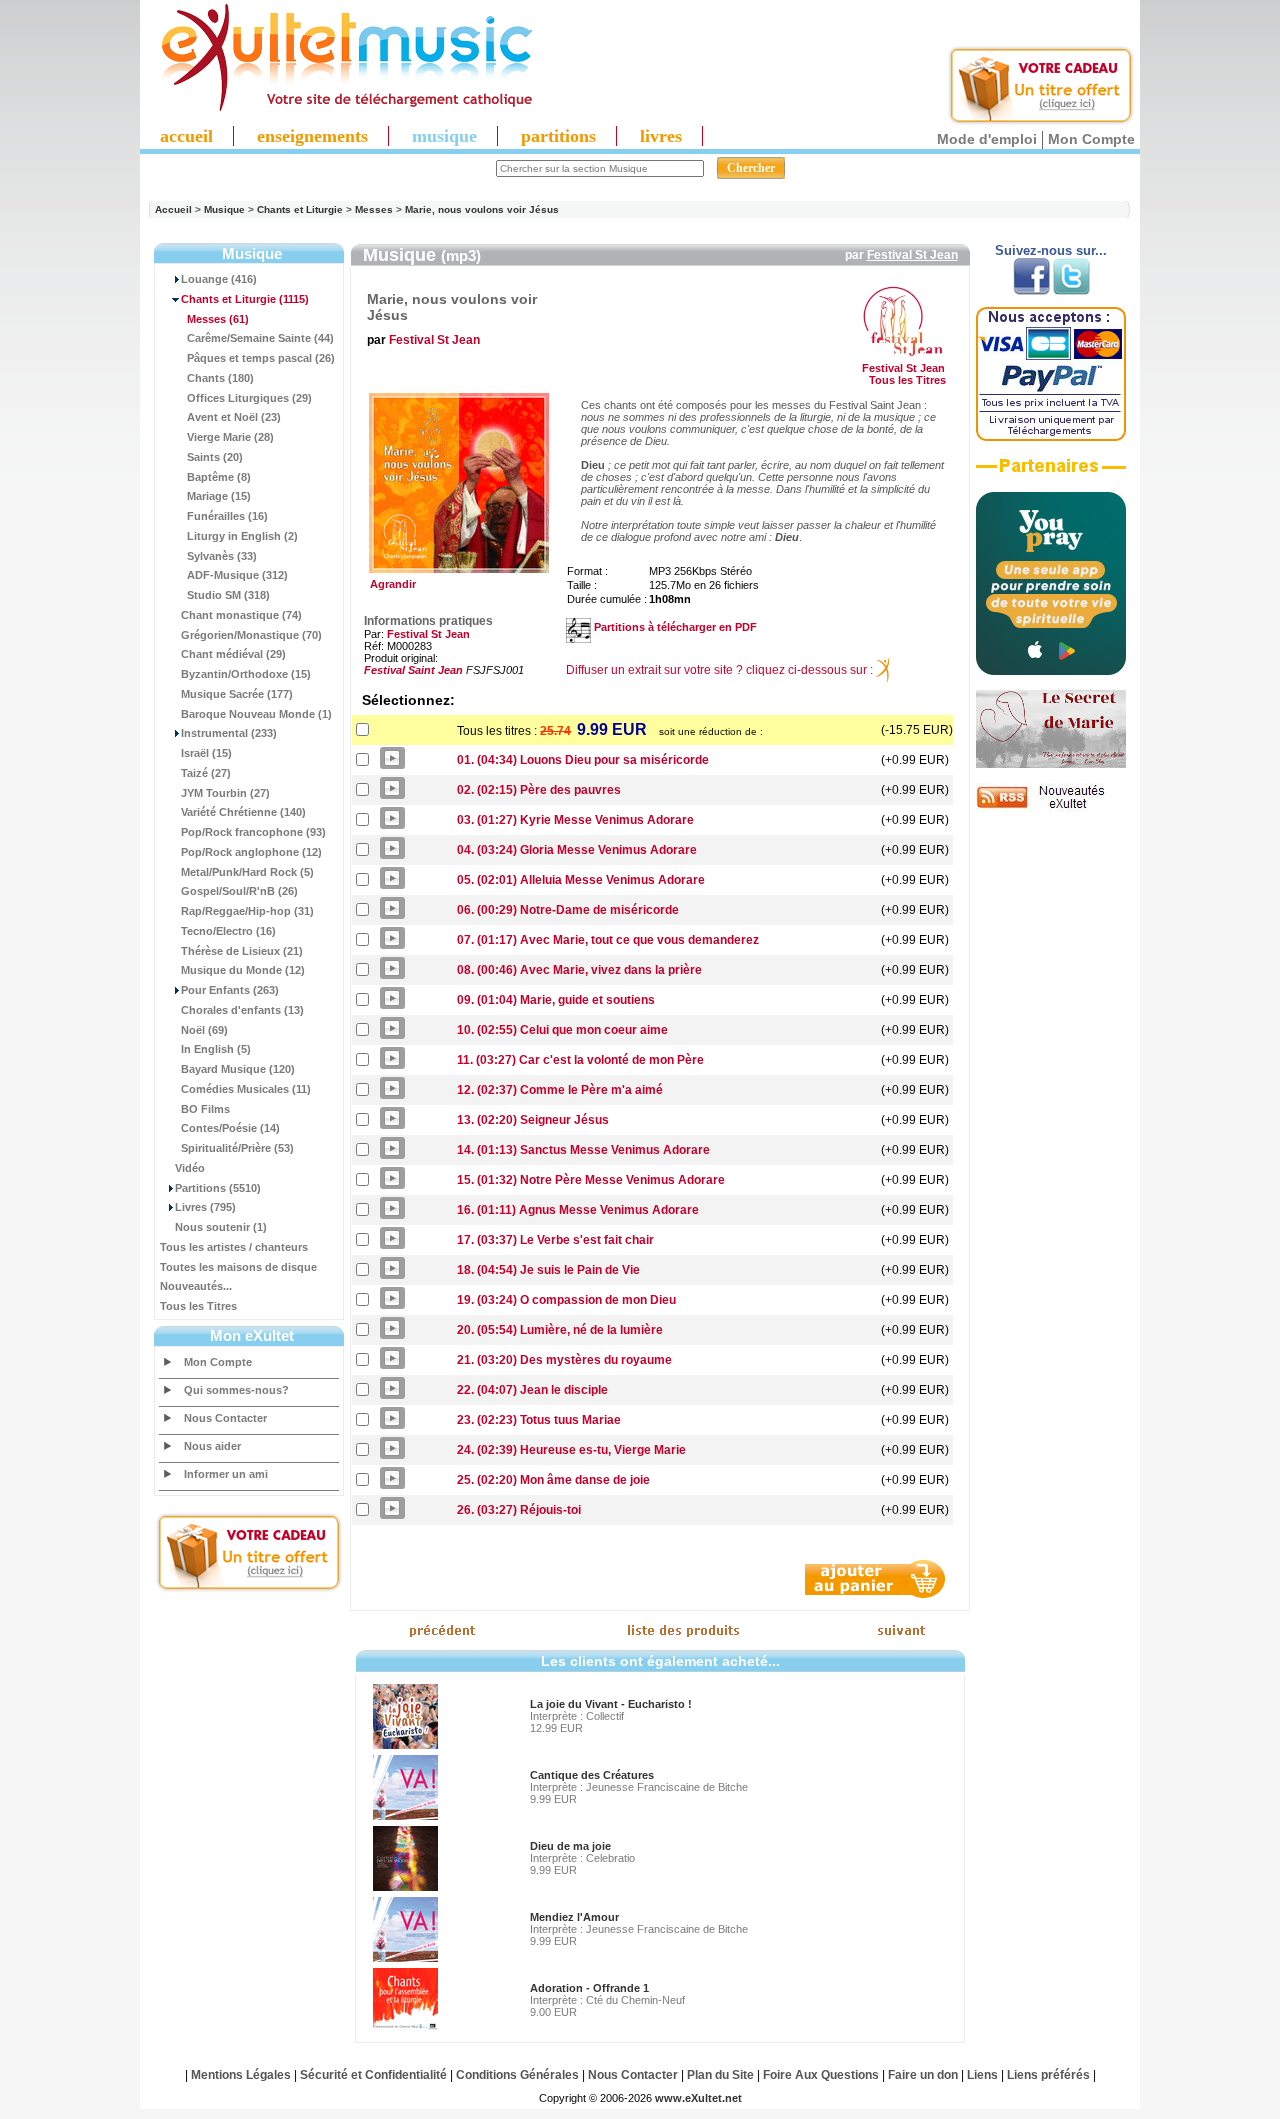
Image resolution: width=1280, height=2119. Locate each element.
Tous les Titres (198, 1306)
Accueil (173, 209)
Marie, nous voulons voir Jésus (482, 209)
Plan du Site (720, 2075)
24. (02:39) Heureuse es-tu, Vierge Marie (571, 1450)
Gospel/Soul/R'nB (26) (239, 891)
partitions (558, 136)
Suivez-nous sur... (1051, 250)
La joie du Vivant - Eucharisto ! (611, 1704)
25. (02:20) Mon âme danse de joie (553, 1480)
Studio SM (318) (228, 595)
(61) (218, 319)
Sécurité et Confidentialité (373, 2075)
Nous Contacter (225, 1418)
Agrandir (390, 584)
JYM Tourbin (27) (225, 793)
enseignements (312, 136)
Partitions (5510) (218, 1188)
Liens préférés (1048, 2075)
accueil (186, 136)
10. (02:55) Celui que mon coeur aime (562, 1030)
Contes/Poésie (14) (230, 1128)
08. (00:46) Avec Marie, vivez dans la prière (579, 970)
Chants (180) (220, 378)
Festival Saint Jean (413, 670)
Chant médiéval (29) (233, 654)
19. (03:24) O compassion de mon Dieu (566, 1300)
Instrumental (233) (229, 733)
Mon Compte (1091, 139)
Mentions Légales (241, 2075)
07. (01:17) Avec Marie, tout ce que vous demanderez (608, 940)
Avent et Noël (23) (234, 417)
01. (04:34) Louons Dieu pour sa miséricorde (583, 760)
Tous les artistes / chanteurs (234, 1247)
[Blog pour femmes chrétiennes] (1051, 764)
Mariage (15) (219, 496)
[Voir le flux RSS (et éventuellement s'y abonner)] (1051, 808)
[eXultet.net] (337, 107)
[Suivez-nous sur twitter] (1071, 291)
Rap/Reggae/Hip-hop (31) (247, 911)
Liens (982, 2075)
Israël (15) (206, 753)
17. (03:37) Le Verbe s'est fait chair (555, 1240)
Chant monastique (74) (241, 615)
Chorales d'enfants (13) (242, 1010)
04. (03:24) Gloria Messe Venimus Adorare (577, 850)
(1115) (245, 299)
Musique (224, 209)
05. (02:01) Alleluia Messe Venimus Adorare (581, 880)
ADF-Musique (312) (237, 575)
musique (444, 136)
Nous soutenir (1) (221, 1227)
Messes (374, 209)
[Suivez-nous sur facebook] (1031, 291)
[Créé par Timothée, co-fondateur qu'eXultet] (1051, 671)
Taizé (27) (206, 773)
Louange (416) (219, 279)
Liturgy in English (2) (242, 536)
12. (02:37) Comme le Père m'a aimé (560, 1090)
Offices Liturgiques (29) (249, 398)
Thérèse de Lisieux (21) (242, 951)
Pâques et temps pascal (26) (261, 358)
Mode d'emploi (987, 139)
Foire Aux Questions (821, 2075)
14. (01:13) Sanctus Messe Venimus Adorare (583, 1150)
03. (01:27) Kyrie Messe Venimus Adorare (575, 820)
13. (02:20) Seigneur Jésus (533, 1120)
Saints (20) (215, 457)
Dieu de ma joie (570, 1846)
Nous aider (212, 1446)
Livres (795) (205, 1207)
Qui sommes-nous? (236, 1390)
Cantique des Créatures (592, 1775)
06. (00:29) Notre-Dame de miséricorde (568, 910)
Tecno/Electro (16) (228, 931)
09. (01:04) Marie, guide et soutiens (556, 1000)
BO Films (205, 1109)
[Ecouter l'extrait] (1051, 473)
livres (661, 136)
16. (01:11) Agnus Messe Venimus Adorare (578, 1210)
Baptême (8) (219, 477)
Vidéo (190, 1168)
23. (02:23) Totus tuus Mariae (539, 1420)
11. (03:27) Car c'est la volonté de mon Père (580, 1060)
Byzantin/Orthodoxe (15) (246, 674)
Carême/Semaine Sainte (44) (260, 338)
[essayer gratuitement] (1041, 122)
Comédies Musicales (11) (246, 1089)
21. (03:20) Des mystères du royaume (564, 1360)
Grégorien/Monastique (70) (251, 635)
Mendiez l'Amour (574, 1917)
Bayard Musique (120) (238, 1069)
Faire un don (923, 2075)
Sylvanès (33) (222, 556)
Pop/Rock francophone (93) (253, 832)
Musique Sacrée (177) (237, 694)
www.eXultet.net (698, 2098)
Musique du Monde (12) (243, 970)
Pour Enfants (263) (230, 990)
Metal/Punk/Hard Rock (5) (247, 872)
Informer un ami (226, 1474)
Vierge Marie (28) (230, 437)
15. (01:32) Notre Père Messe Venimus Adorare (591, 1180)
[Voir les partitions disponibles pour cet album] (578, 627)
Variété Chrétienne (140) (243, 812)
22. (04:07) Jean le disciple (532, 1390)
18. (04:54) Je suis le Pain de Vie (548, 1270)
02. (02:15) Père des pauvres (539, 790)
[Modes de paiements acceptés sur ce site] (1051, 437)
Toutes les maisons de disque (238, 1267)
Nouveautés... (196, 1286)
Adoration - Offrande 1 (589, 1988)
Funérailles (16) (227, 516)
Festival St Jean (912, 255)
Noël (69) (204, 1030)
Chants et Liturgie (300, 209)
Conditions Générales (517, 2075)
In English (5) (216, 1049)
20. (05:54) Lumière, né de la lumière (560, 1330)
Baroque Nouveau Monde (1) (256, 714)
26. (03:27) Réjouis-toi (519, 1510)
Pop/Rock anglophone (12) (251, 852)
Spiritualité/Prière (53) (237, 1148)
